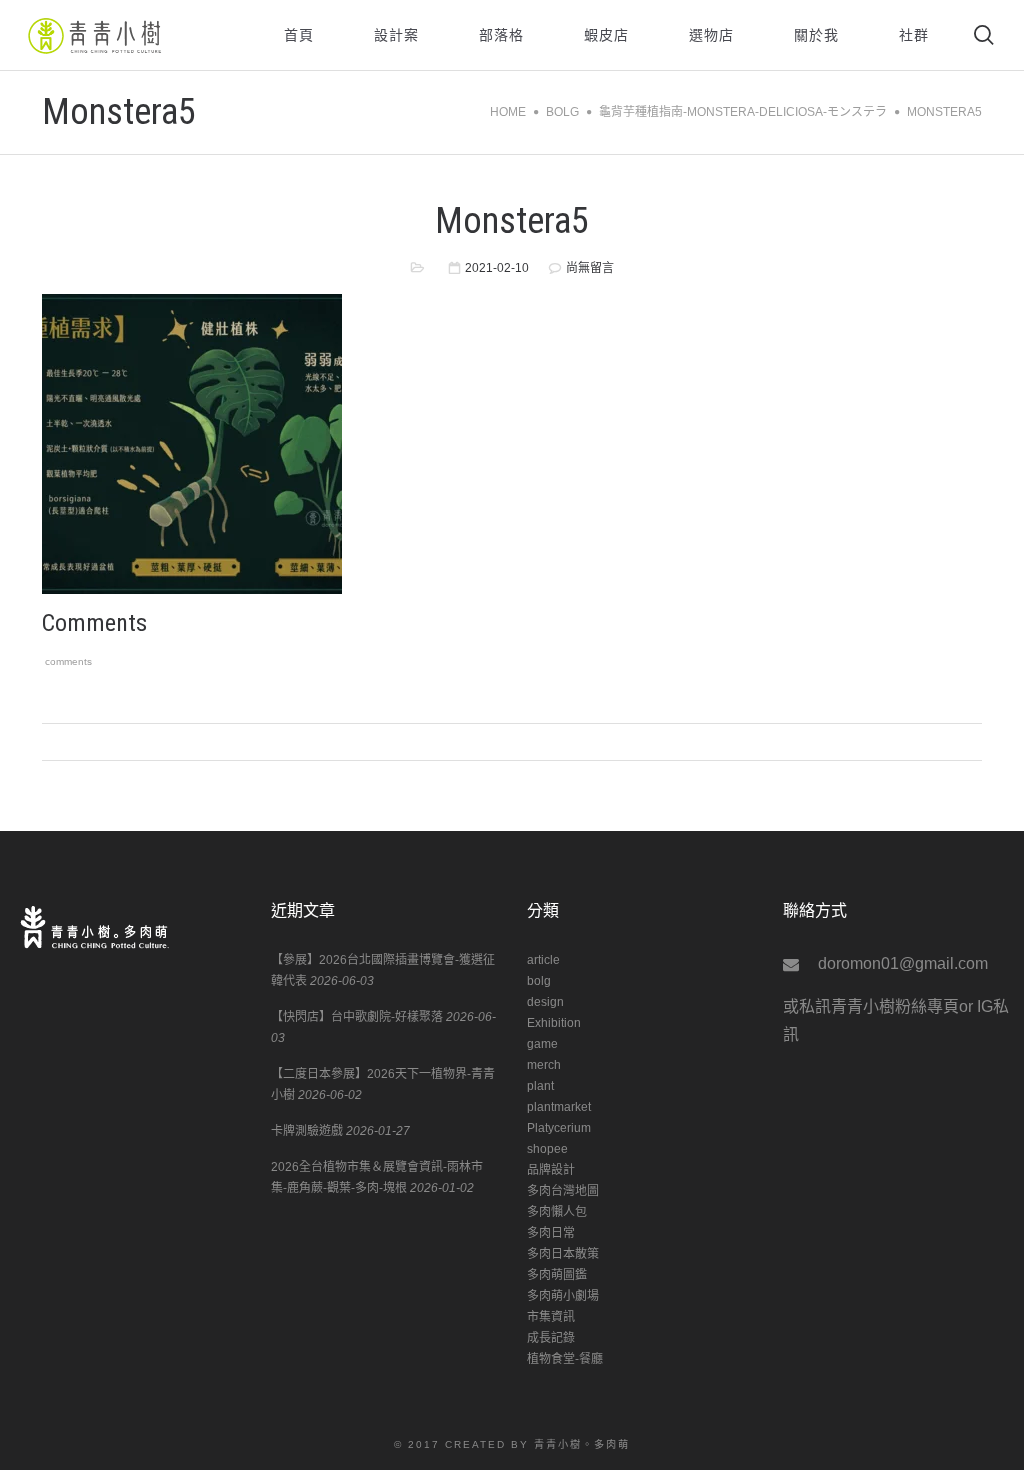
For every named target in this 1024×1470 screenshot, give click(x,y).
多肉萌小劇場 (563, 1296)
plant (540, 1086)
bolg (539, 981)
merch (544, 1065)
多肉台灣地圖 (563, 1191)
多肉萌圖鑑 (557, 1275)
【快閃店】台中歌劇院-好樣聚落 (357, 1017)
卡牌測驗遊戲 (307, 1131)
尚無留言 (590, 268)
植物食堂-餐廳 (565, 1359)
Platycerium (559, 1128)
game (542, 1044)
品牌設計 (551, 1170)
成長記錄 (551, 1338)
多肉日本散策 (563, 1254)
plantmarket (559, 1107)
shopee (547, 1149)
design (545, 1002)
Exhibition (554, 1023)
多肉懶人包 (557, 1212)
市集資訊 (551, 1317)
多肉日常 (551, 1233)
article (543, 960)
